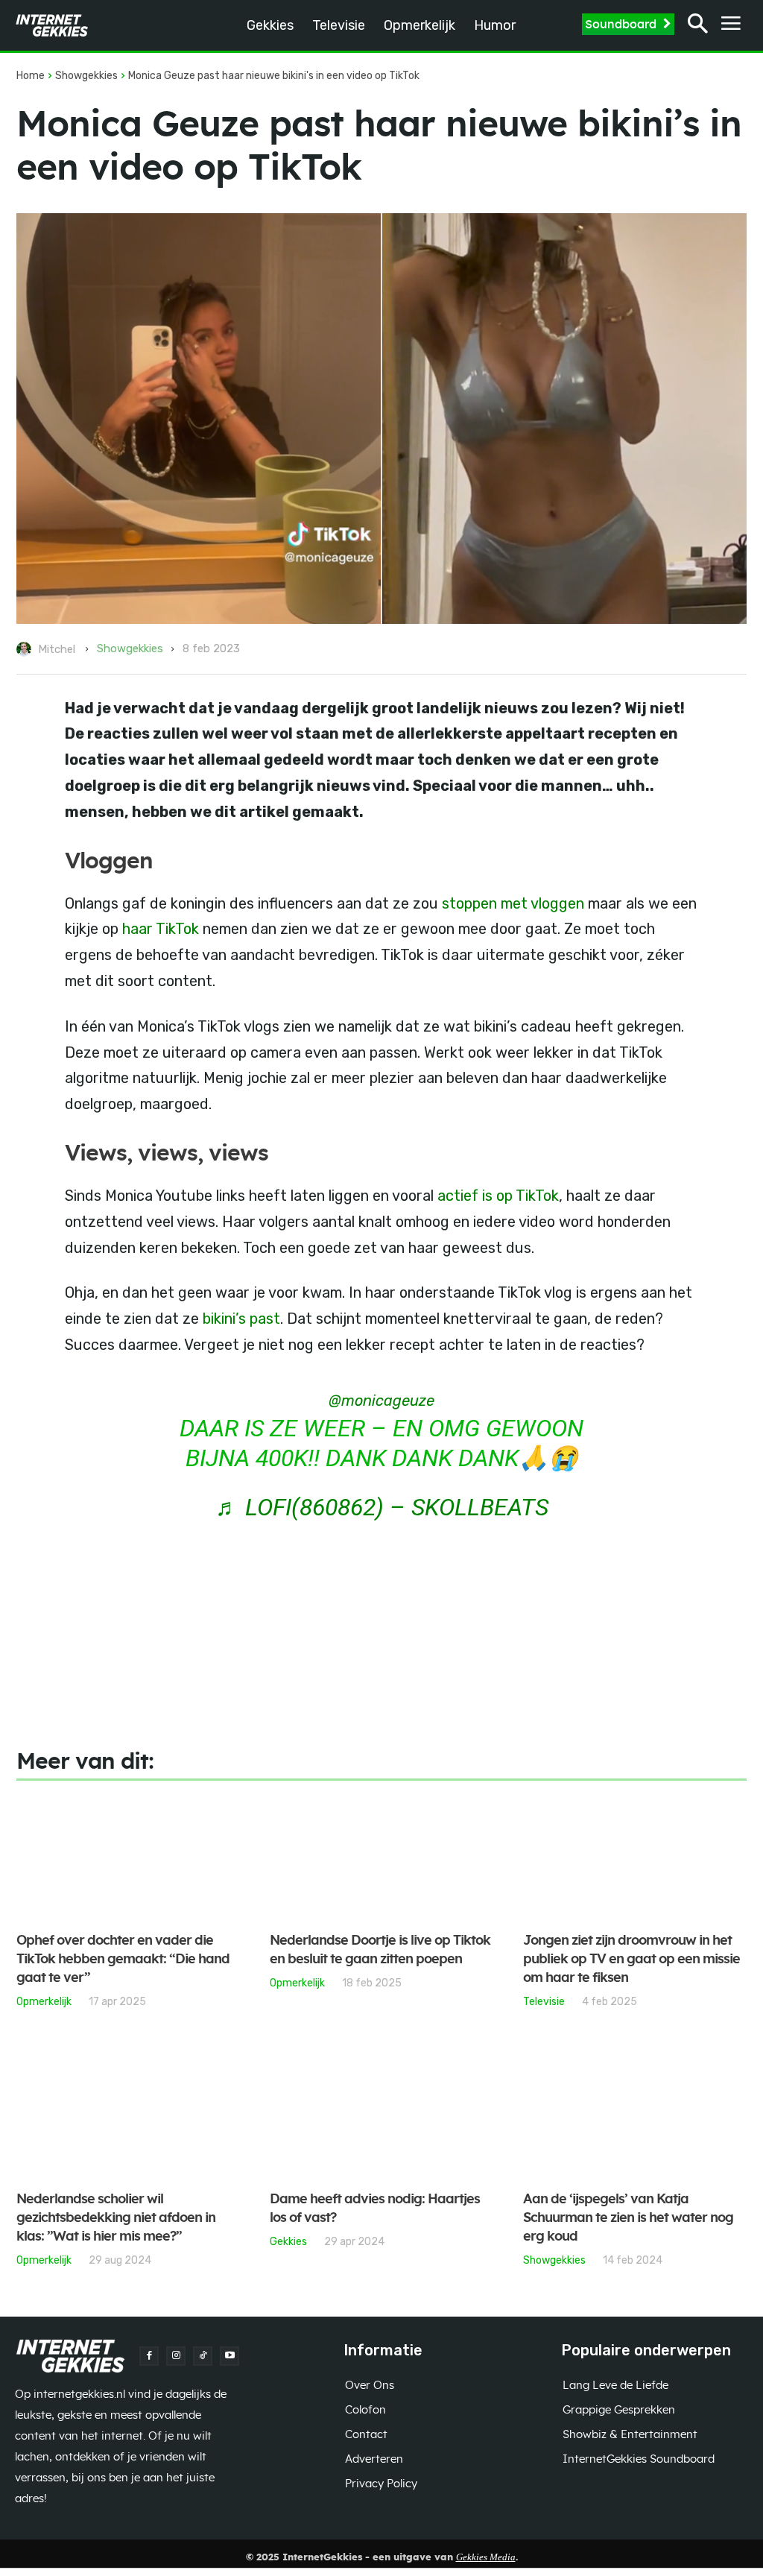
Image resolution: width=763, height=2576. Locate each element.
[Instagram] (176, 2356)
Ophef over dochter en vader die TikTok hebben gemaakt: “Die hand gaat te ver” (123, 1960)
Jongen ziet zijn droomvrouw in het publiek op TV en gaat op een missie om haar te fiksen (631, 1960)
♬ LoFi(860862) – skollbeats (382, 1507)
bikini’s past (241, 1319)
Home (31, 76)
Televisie (544, 2001)
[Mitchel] (26, 649)
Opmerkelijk (44, 2001)
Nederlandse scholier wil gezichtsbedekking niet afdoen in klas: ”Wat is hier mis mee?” (116, 2218)
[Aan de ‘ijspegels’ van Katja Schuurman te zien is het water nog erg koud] (635, 2116)
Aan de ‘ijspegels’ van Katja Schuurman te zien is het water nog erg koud (628, 2218)
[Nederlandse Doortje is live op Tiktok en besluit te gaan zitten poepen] (381, 1857)
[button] (698, 26)
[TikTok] (203, 2356)
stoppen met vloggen (513, 903)
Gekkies (288, 2241)
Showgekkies (86, 76)
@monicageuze (381, 1401)
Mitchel (57, 649)
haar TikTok (159, 929)
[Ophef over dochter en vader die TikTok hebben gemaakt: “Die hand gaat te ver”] (128, 1857)
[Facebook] (149, 2356)
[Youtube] (229, 2356)
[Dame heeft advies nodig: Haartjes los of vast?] (381, 2116)
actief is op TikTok (498, 1196)
